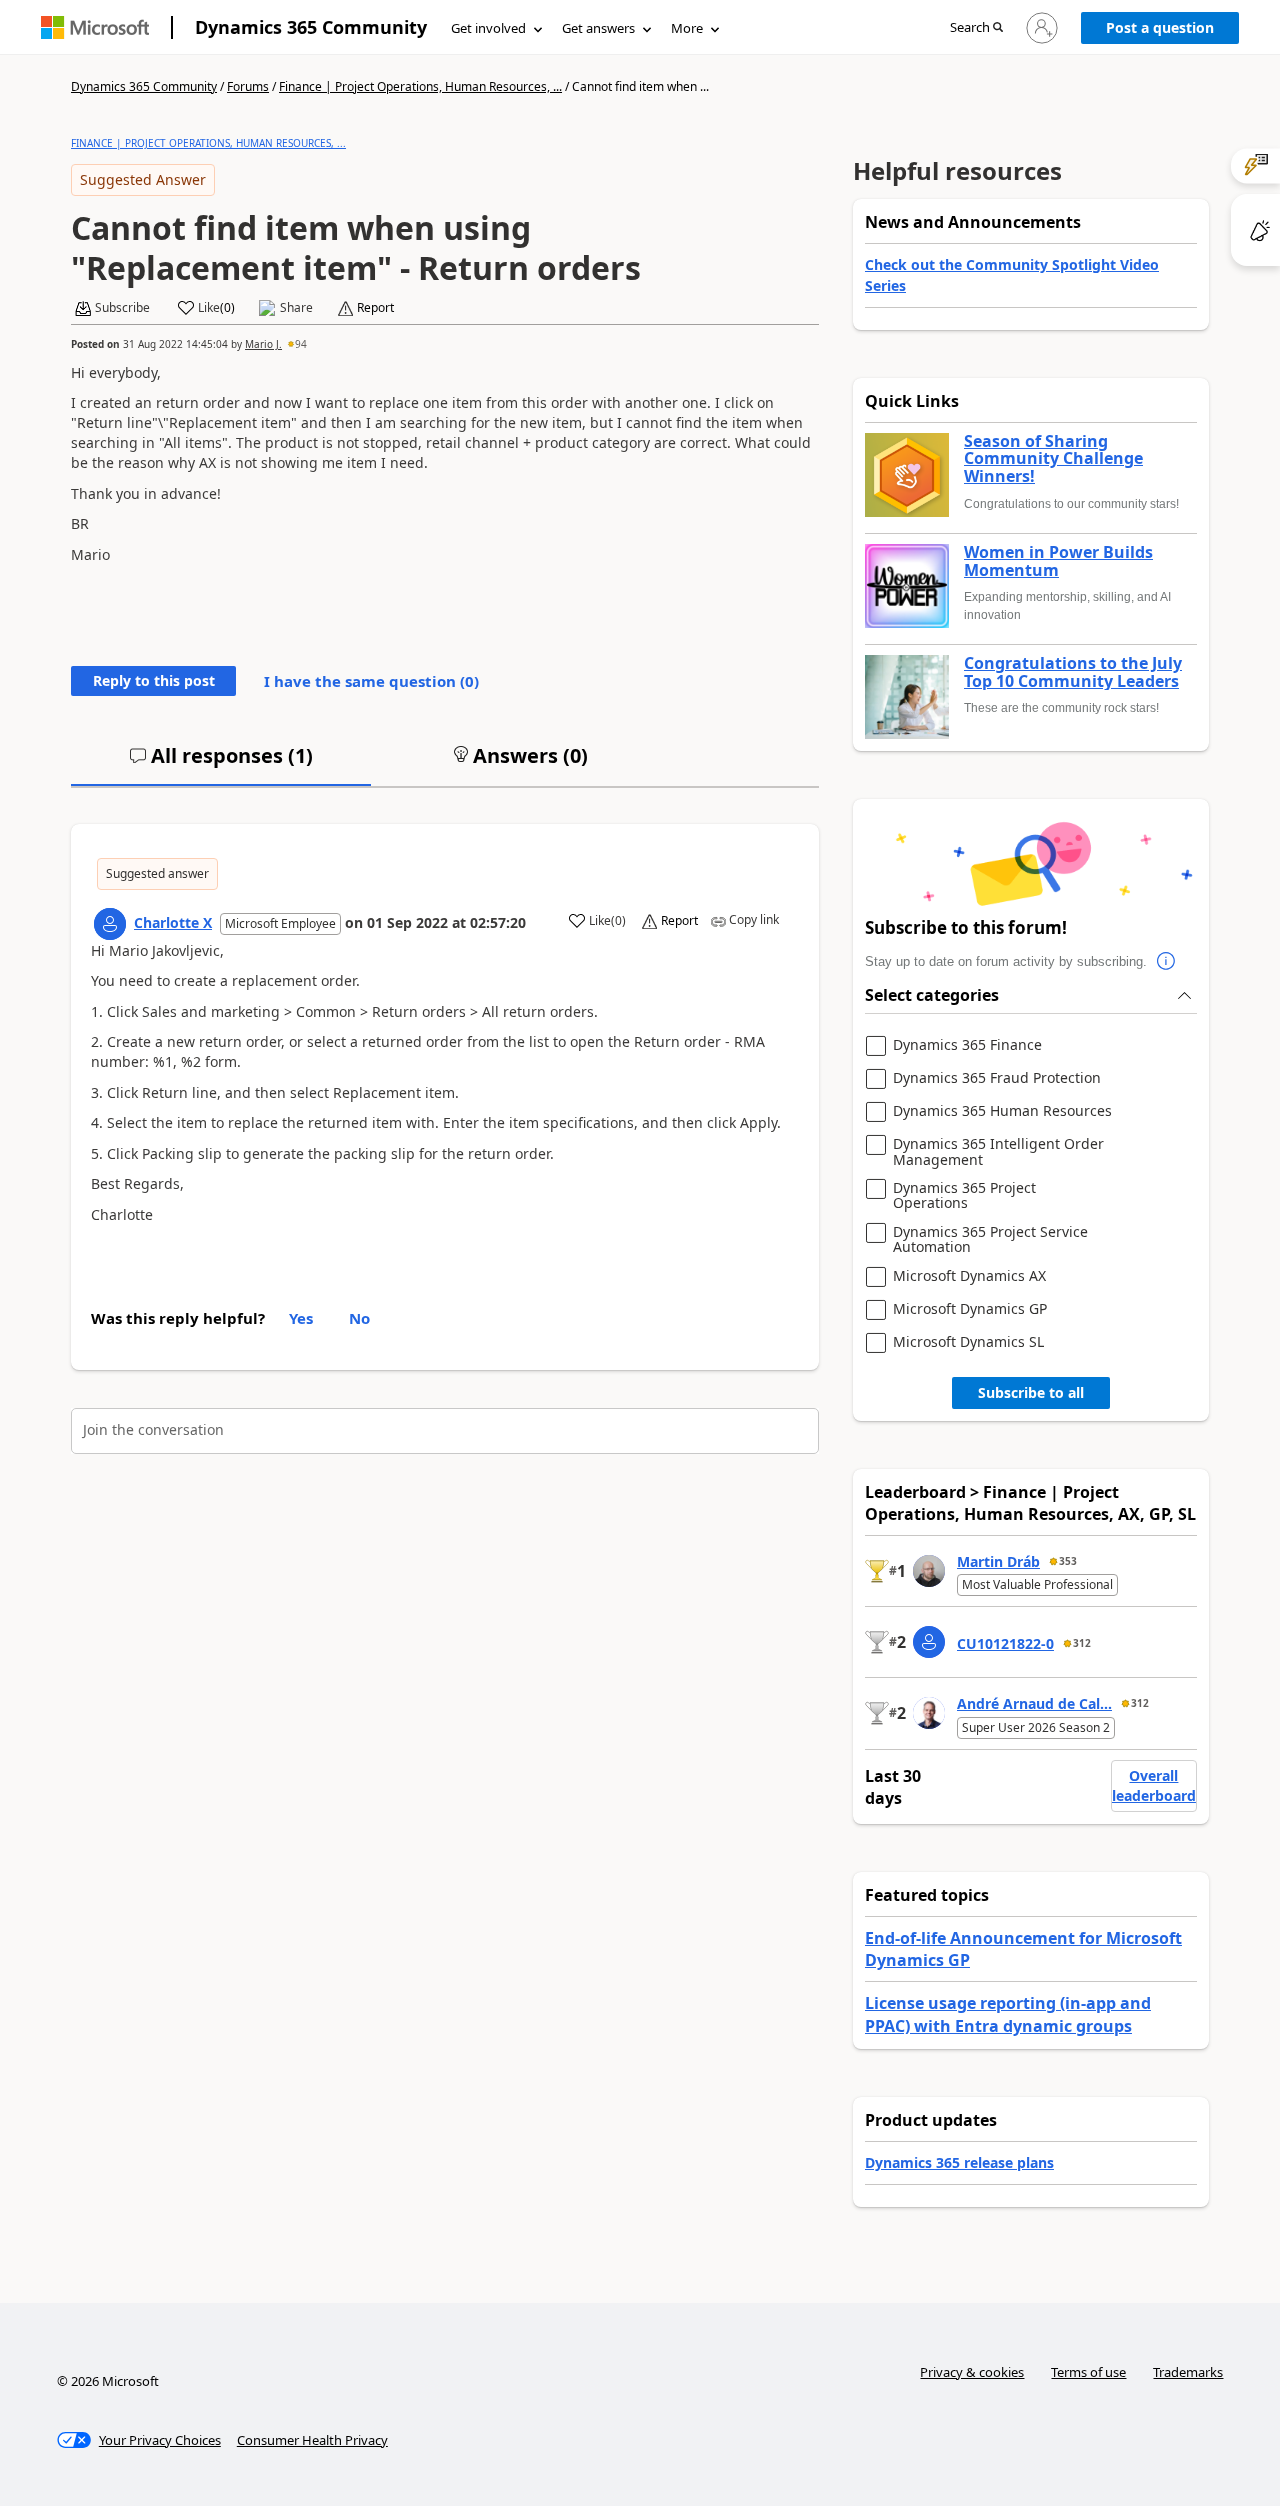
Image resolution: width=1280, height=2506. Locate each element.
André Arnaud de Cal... (1034, 1703)
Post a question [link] (1160, 27)
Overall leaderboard (1154, 1785)
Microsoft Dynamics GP (970, 1309)
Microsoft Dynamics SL (968, 1342)
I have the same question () (371, 681)
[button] (976, 28)
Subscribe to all (1031, 1392)
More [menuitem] (687, 28)
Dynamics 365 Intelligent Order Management (998, 1151)
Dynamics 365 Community (311, 27)
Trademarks (1188, 2372)
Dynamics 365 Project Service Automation (990, 1239)
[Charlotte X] (110, 924)
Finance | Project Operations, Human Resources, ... (420, 86)
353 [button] (1068, 1561)
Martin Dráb (998, 1561)
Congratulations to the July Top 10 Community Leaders (1073, 672)
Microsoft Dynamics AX (969, 1276)
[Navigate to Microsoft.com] (95, 27)
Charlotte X (173, 922)
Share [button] (296, 308)
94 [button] (301, 344)
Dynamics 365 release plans (959, 2162)
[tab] (221, 764)
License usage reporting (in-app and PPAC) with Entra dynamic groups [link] (1008, 2014)
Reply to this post (154, 680)
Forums (248, 86)
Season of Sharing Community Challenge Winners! (1053, 459)
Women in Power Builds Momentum (1058, 561)
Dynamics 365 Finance (967, 1045)
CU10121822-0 (1005, 1643)
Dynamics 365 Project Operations (964, 1195)
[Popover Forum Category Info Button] (1167, 962)
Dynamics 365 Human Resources (1002, 1111)
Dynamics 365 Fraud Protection (997, 1078)
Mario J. (263, 344)
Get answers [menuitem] (598, 28)
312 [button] (1082, 1643)
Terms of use (1088, 2372)
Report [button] (375, 308)
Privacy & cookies (972, 2372)
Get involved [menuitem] (488, 28)
